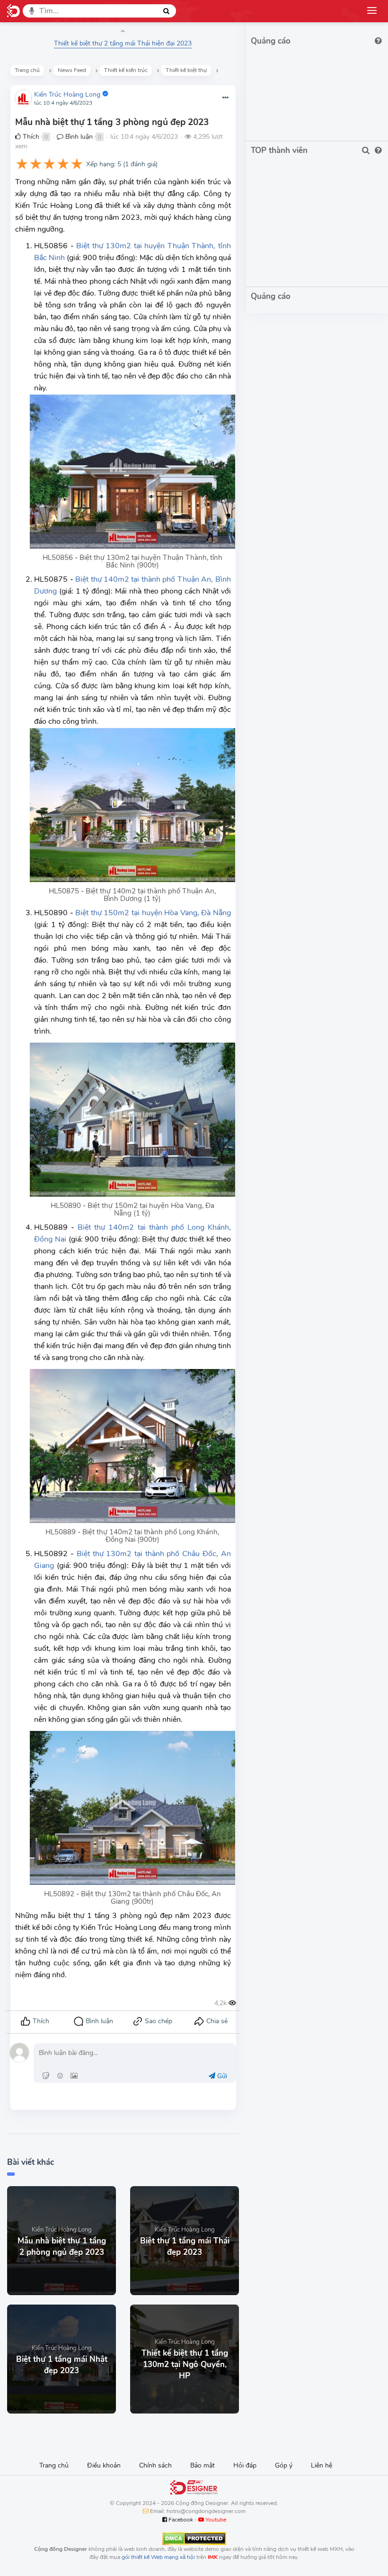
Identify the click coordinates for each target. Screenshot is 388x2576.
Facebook (180, 2520)
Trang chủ (54, 2465)
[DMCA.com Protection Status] (194, 2538)
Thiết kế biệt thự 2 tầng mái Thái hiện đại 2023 (123, 43)
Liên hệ (322, 2465)
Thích (30, 137)
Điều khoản (104, 2465)
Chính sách (155, 2465)
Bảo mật (203, 2465)
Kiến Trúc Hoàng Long (67, 95)
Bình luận (78, 137)
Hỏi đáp (245, 2465)
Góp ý (284, 2465)
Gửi (221, 2076)
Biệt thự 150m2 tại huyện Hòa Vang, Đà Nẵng (153, 913)
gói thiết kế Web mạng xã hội (158, 2557)
